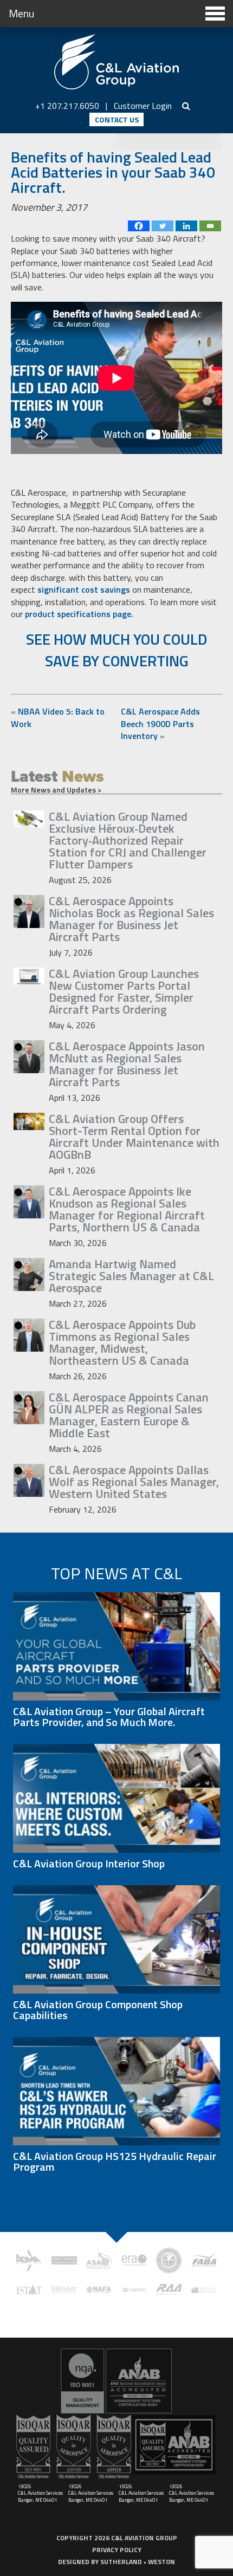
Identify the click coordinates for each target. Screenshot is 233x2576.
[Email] (210, 226)
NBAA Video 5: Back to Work (58, 717)
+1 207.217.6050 (67, 106)
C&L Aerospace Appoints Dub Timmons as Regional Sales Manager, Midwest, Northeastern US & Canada (122, 1342)
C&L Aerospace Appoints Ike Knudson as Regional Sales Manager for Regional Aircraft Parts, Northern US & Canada (127, 1209)
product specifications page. (80, 614)
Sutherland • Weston (138, 2562)
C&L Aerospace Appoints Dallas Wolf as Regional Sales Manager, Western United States (134, 1482)
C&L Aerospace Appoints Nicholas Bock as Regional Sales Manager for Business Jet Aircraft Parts (131, 919)
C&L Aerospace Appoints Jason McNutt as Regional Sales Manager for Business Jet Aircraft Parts (127, 1064)
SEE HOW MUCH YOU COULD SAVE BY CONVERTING (117, 650)
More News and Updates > (56, 790)
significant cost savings (85, 589)
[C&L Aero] (116, 62)
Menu (21, 13)
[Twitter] (163, 226)
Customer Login (143, 106)
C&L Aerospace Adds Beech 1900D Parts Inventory (160, 724)
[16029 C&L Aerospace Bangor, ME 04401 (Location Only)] (116, 2381)
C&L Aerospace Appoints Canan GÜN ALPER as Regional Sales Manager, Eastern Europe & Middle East (129, 1415)
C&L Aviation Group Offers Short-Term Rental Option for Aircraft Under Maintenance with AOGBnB (134, 1137)
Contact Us (117, 119)
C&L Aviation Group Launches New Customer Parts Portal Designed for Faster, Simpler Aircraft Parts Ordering (124, 991)
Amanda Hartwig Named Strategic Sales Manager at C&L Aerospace (131, 1276)
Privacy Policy (117, 2550)
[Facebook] (139, 226)
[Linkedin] (186, 226)
